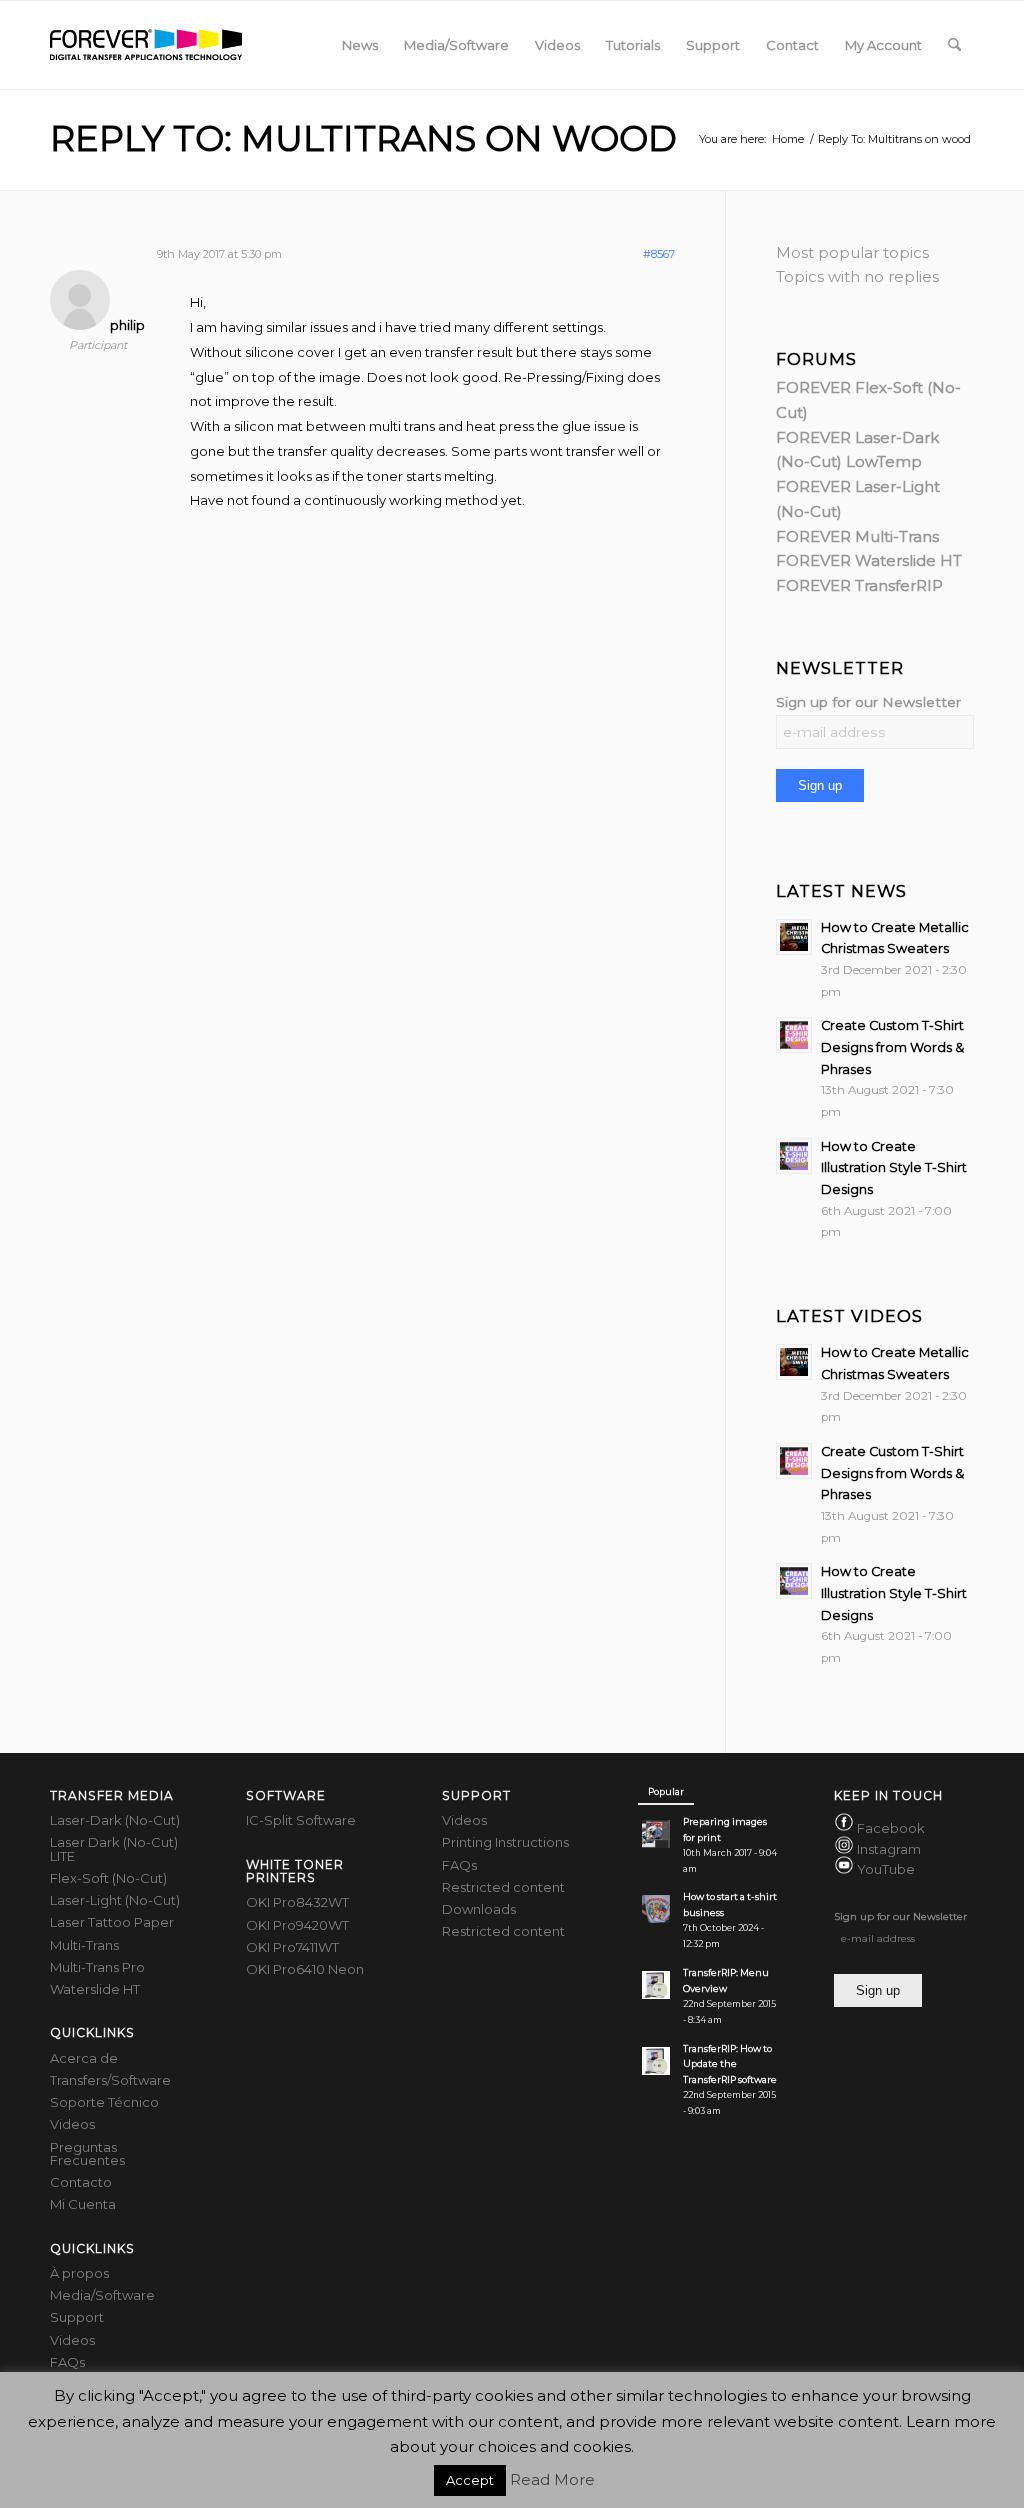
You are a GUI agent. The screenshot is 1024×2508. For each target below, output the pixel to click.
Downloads (479, 1909)
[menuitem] (360, 45)
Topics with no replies (857, 276)
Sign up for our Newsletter (868, 702)
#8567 (659, 254)
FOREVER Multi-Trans (857, 536)
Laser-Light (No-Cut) (115, 1900)
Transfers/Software (110, 2080)
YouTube (886, 1869)
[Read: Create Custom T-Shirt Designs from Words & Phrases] (794, 1035)
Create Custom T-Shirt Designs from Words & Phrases (892, 1047)
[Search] (954, 45)
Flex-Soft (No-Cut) (108, 1878)
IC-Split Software (301, 1820)
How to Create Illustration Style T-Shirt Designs (894, 1168)
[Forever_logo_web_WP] (146, 45)
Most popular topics (852, 252)
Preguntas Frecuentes (87, 2153)
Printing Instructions (505, 1842)
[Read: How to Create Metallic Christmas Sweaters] (794, 937)
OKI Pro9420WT (297, 1925)
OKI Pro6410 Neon (305, 1969)
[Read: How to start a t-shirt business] (656, 1909)
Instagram (889, 1849)
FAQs (67, 2362)
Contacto (81, 2182)
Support (77, 2317)
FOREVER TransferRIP (859, 585)
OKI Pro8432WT (297, 1902)
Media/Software (102, 2295)
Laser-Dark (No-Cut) (115, 1820)
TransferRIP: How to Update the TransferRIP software (730, 2064)
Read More (552, 2479)
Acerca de (84, 2058)
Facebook (891, 1829)
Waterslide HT (95, 1989)
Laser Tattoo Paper (112, 1922)
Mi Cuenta (83, 2204)
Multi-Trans (84, 1945)
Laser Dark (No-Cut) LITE (114, 1848)
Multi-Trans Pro (97, 1967)
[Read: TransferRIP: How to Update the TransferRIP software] (656, 2061)
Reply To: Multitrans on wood (363, 138)
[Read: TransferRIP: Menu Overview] (656, 1985)
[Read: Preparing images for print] (656, 1834)
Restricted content (503, 1887)
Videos (72, 2124)
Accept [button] (470, 2480)
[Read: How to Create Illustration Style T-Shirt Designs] (794, 1156)
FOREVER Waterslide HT (869, 560)
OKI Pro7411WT (292, 1947)
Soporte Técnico (104, 2102)
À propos (79, 2273)
